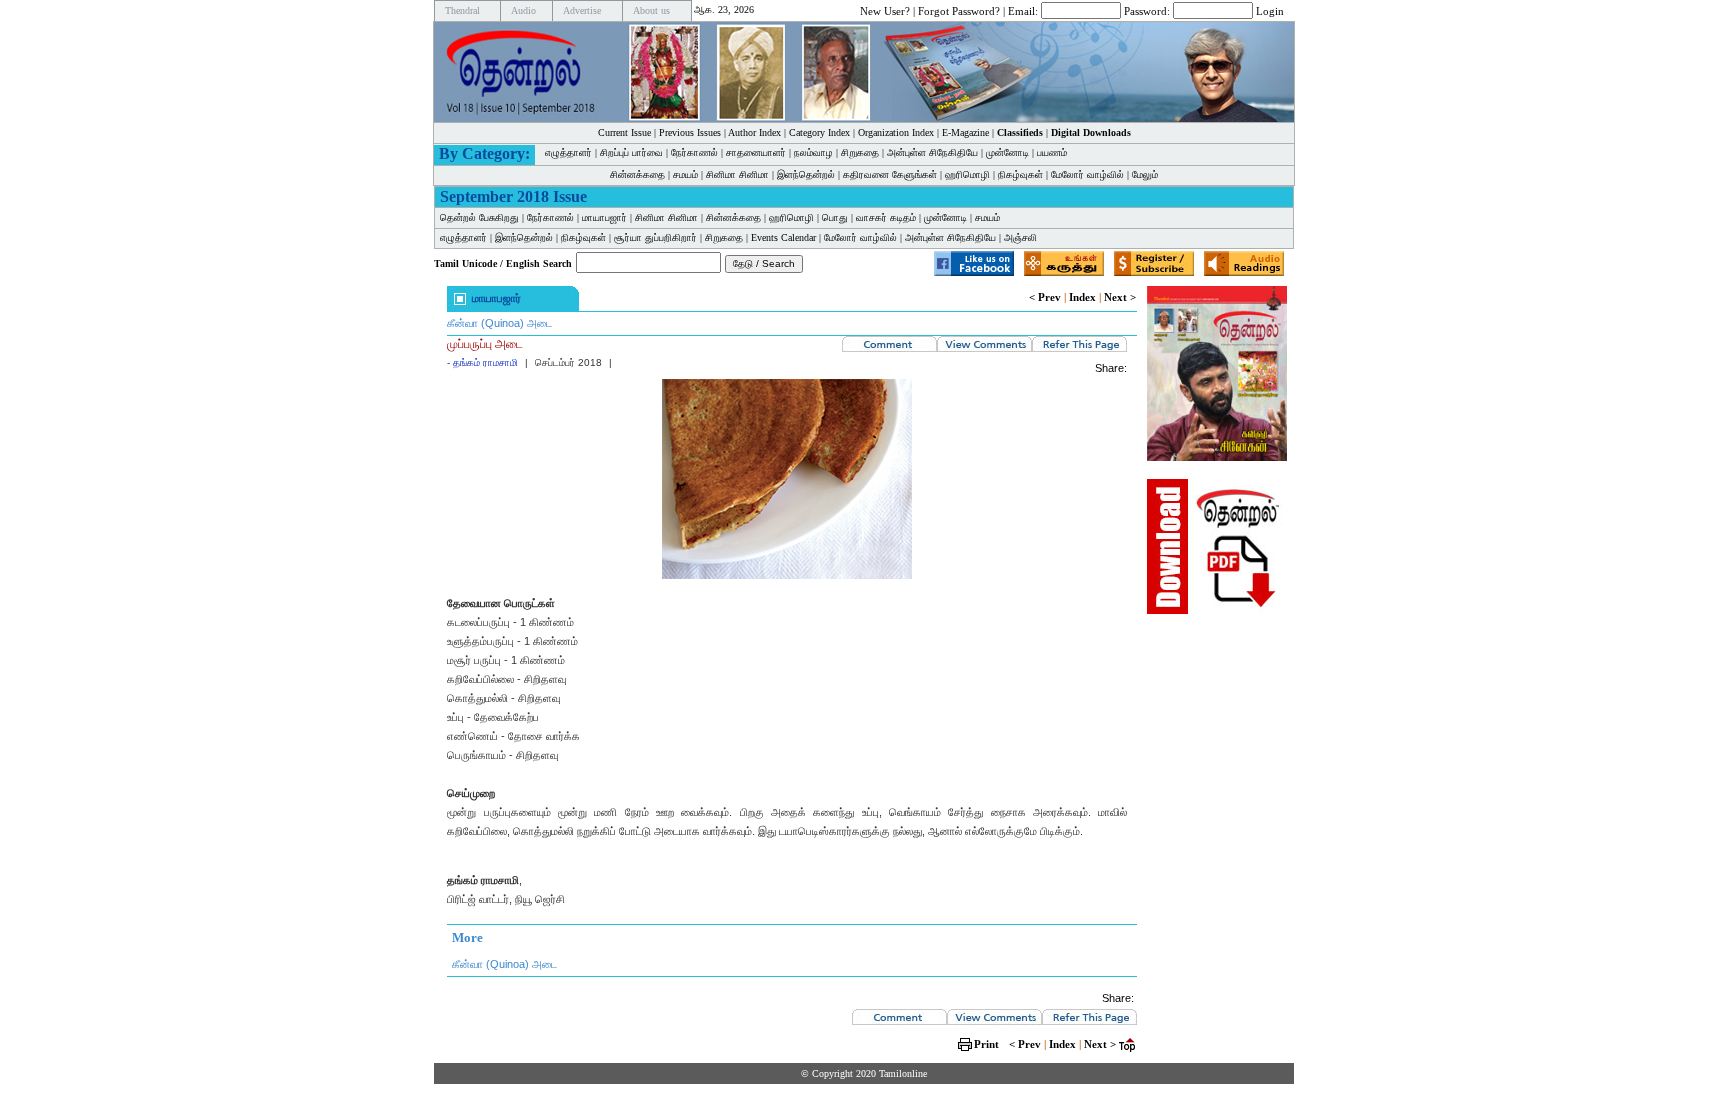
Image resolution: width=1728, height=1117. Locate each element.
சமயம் (685, 174)
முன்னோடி (1007, 152)
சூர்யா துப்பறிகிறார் (655, 237)
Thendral (462, 10)
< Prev (1045, 297)
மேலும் (1145, 174)
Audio (523, 10)
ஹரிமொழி (967, 174)
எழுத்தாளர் (568, 152)
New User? (885, 10)
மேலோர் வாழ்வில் (1087, 174)
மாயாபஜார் (604, 217)
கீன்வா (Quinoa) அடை (499, 323)
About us (651, 10)
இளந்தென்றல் (806, 174)
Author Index (754, 132)
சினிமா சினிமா (737, 174)
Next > (1120, 297)
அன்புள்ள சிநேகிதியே (932, 152)
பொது (835, 217)
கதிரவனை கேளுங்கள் (890, 174)
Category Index (819, 132)
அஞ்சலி (1020, 237)
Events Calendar (783, 237)
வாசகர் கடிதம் (886, 217)
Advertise (582, 10)
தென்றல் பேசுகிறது (479, 217)
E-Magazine (965, 132)
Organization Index (896, 132)
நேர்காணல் (694, 152)
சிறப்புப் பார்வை (631, 152)
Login (1270, 10)
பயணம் (1052, 152)
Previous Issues (690, 132)
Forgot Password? (959, 10)
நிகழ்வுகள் (1020, 174)
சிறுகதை (860, 152)
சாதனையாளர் (756, 152)
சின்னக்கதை (637, 174)
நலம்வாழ (813, 152)
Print (986, 1044)
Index (1082, 297)
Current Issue (624, 132)
